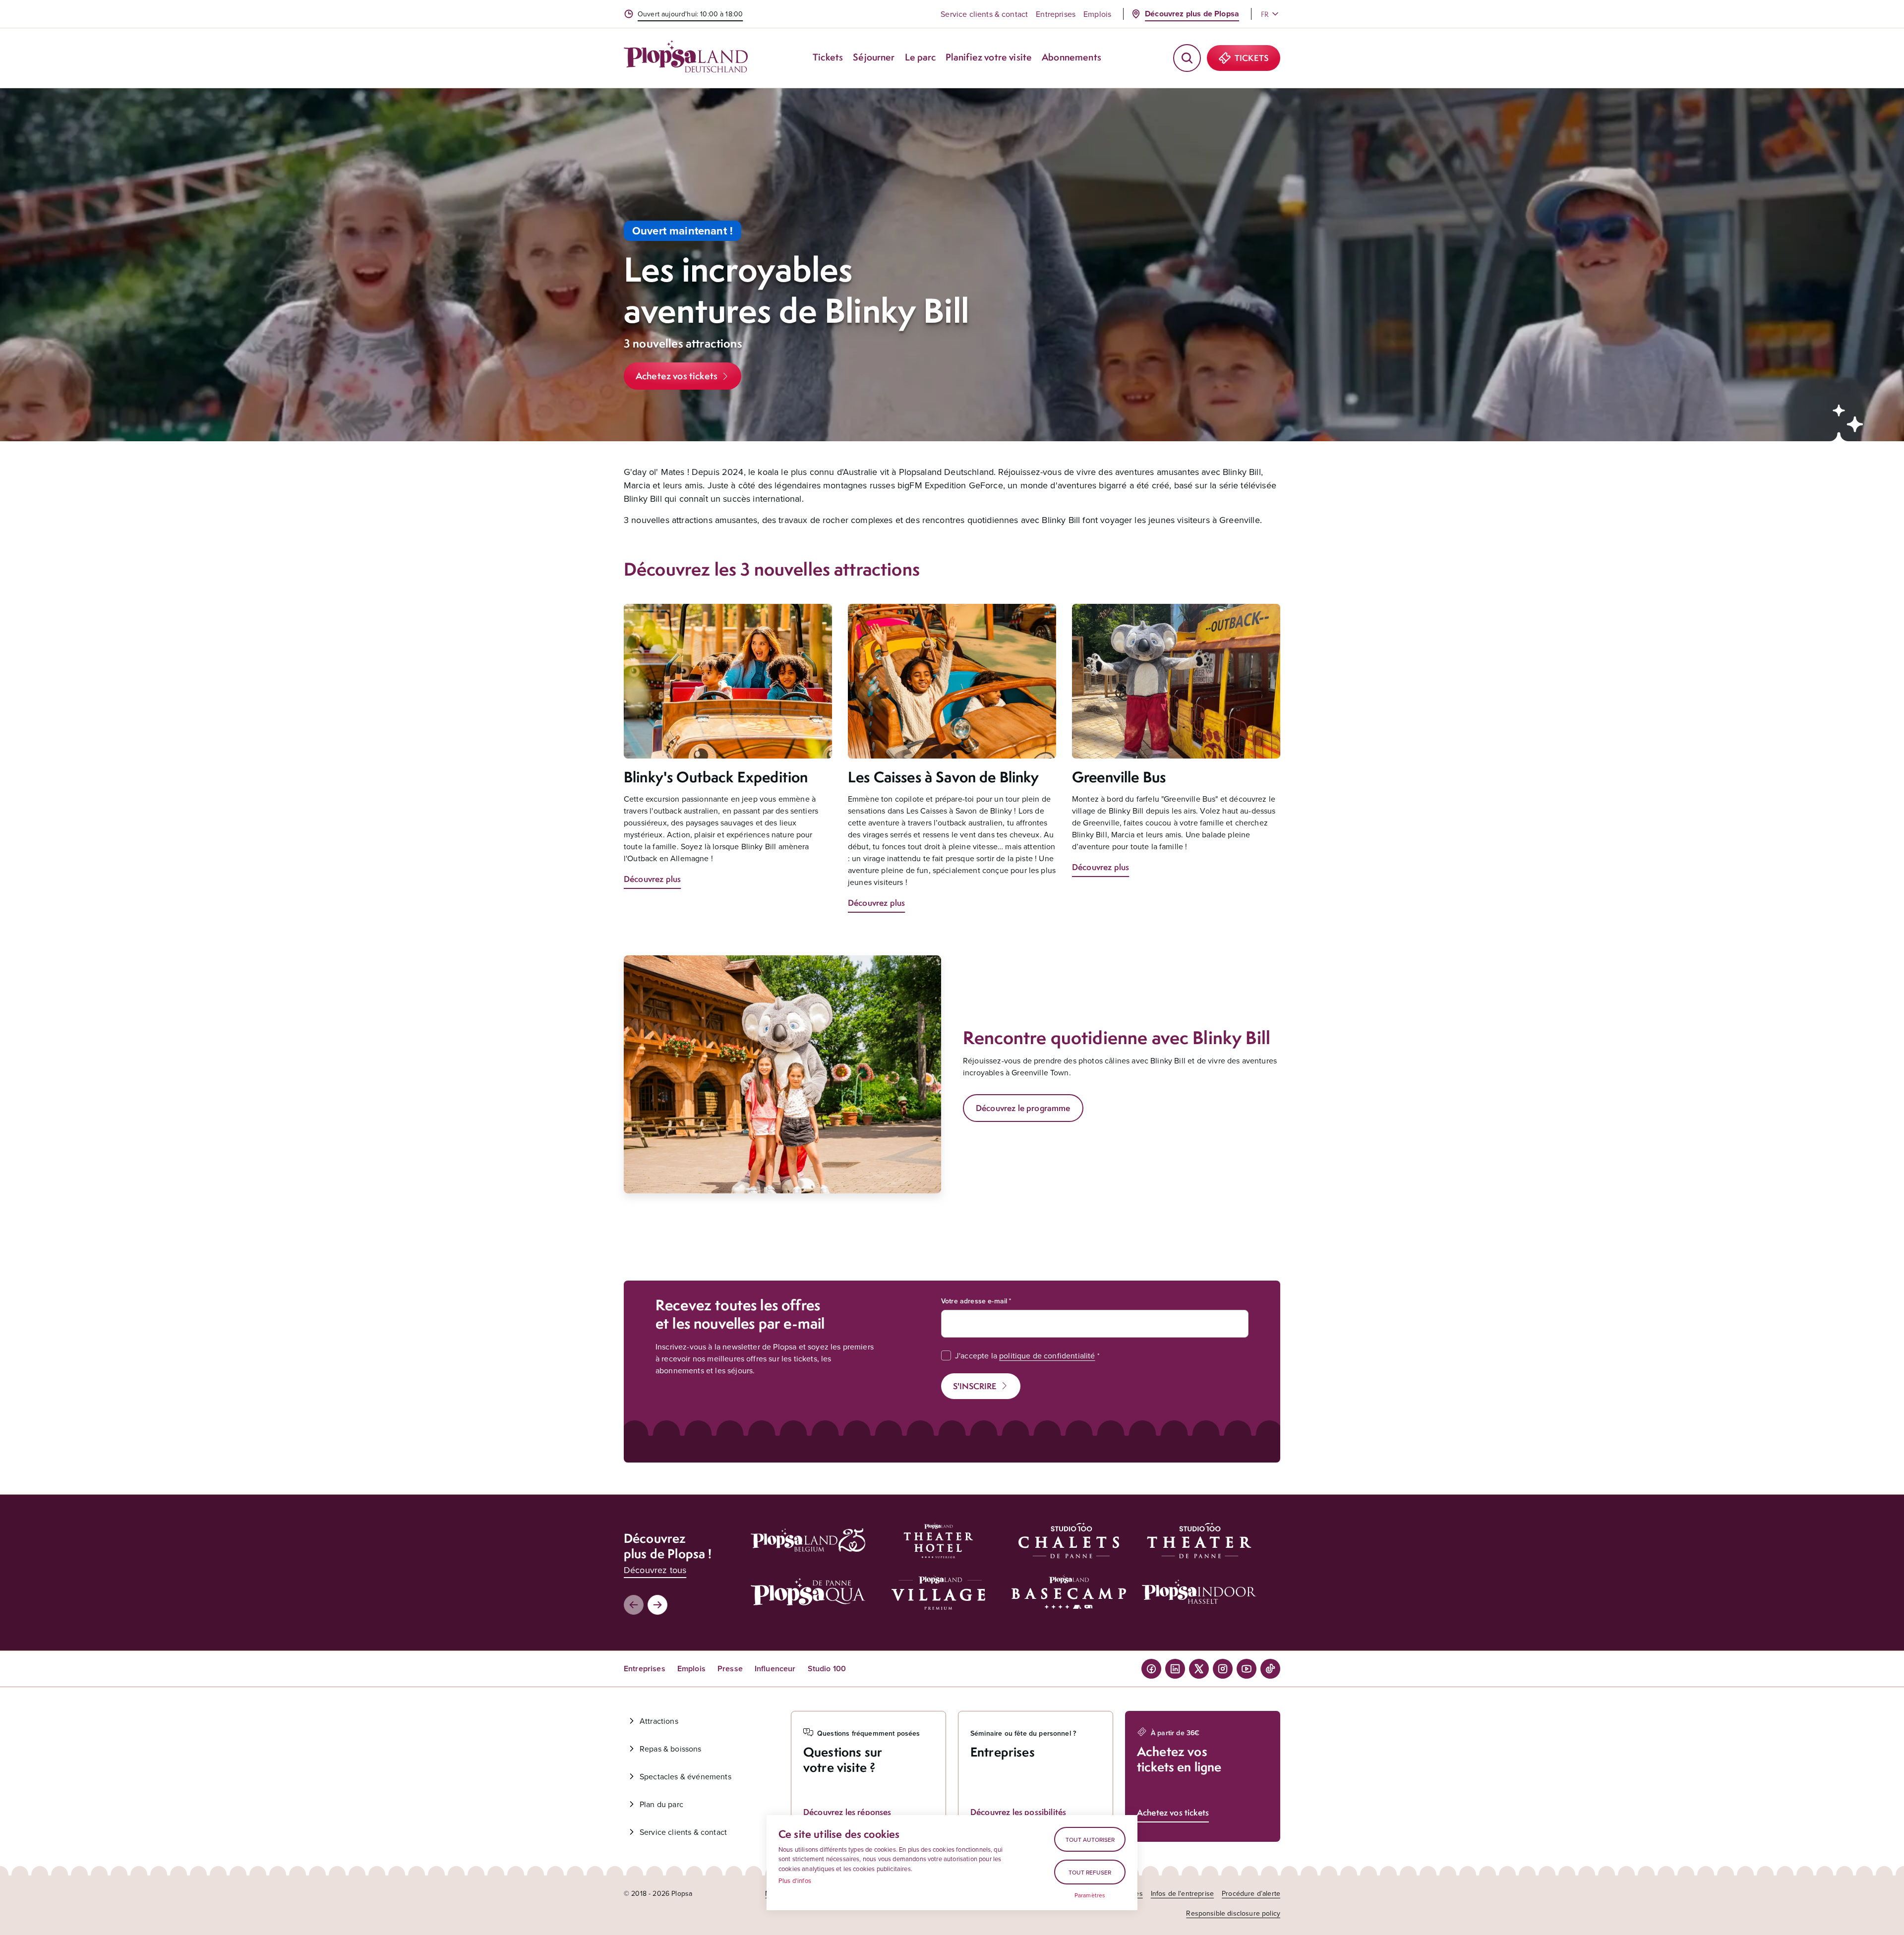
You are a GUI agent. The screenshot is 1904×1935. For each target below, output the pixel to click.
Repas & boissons (671, 1749)
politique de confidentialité (1047, 1355)
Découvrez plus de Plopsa (1192, 14)
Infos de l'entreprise (1182, 1893)
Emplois (1097, 14)
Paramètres (1090, 1895)
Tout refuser (1090, 1872)
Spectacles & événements (685, 1776)
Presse (730, 1669)
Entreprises (1056, 14)
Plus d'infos (795, 1880)
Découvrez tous (655, 1570)
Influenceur (775, 1669)
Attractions (659, 1721)
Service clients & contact (984, 14)
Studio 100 (827, 1669)
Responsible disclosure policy (1233, 1913)
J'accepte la (1025, 1355)
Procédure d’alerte (1251, 1893)
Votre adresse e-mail (974, 1301)
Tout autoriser (1090, 1840)
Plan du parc (661, 1804)
